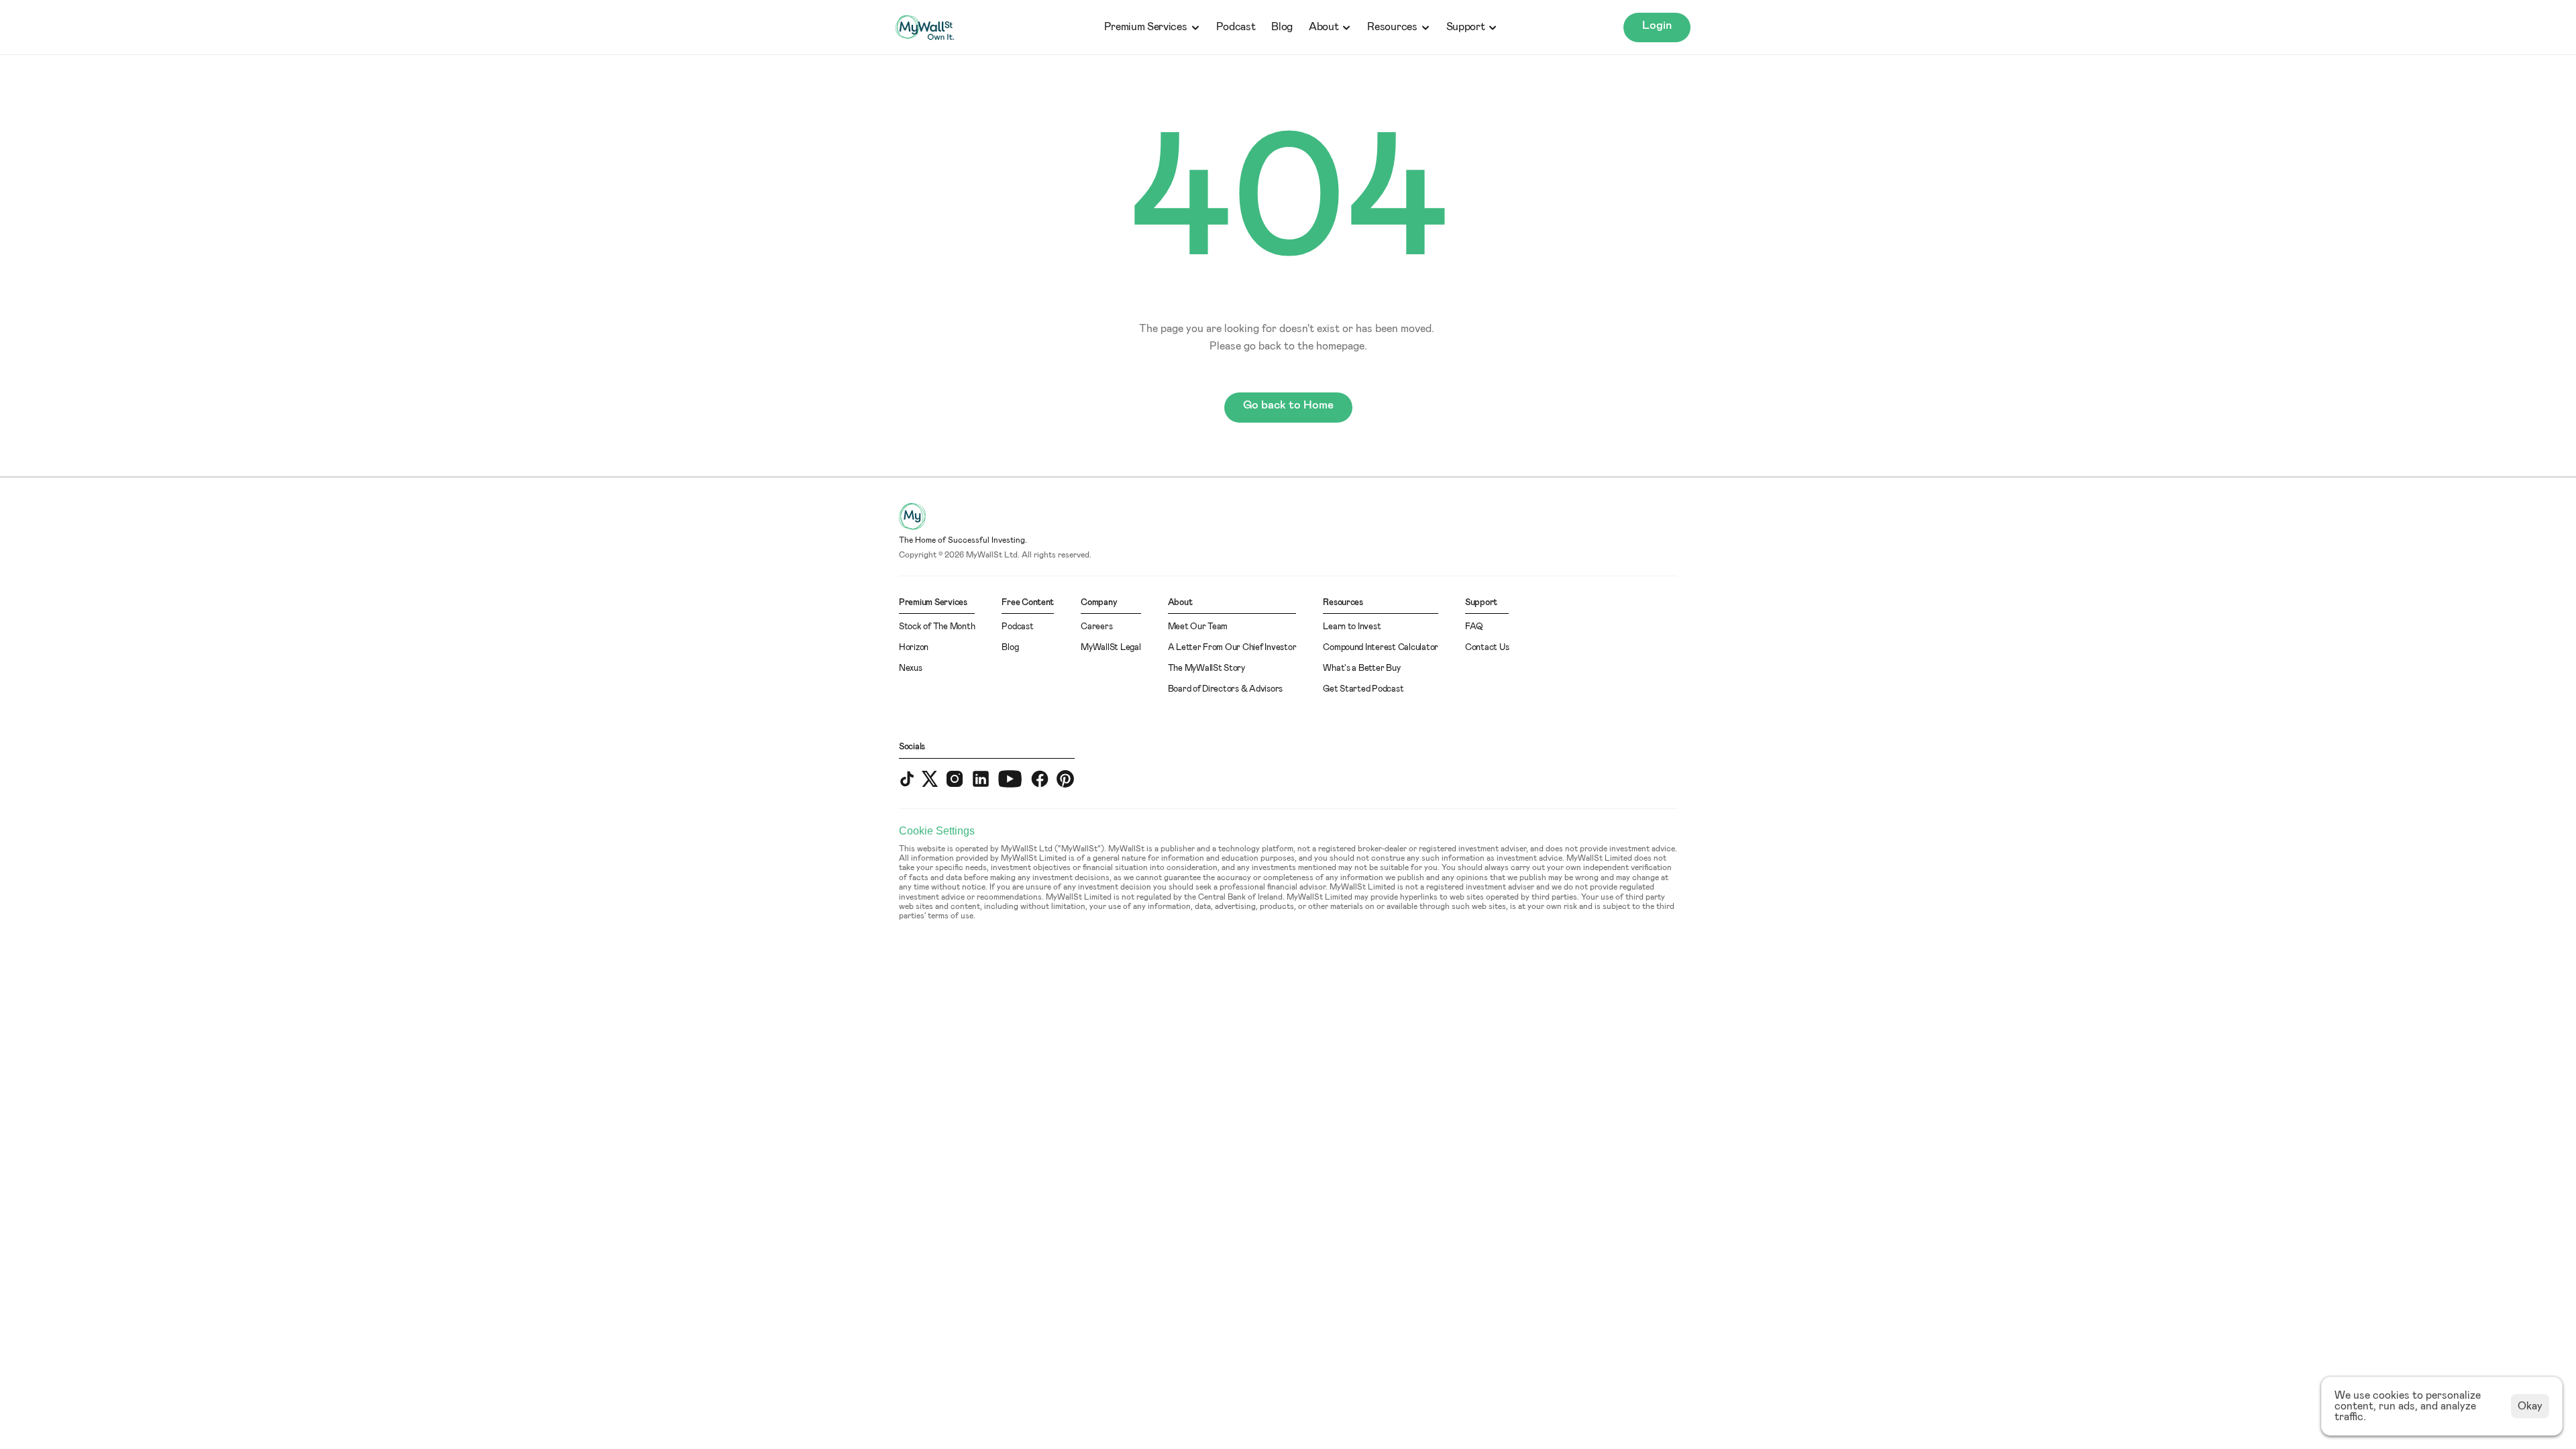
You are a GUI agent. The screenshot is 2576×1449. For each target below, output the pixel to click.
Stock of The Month (937, 627)
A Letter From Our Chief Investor (1232, 648)
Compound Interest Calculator (1381, 648)
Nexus (911, 668)
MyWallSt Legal (1111, 648)
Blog (1282, 27)
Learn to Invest (1352, 627)
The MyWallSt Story (1206, 668)
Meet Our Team (1198, 627)
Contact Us (1487, 648)
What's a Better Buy (1361, 668)
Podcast (1236, 27)
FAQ (1474, 627)
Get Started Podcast (1363, 689)
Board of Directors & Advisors (1225, 689)
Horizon (914, 648)
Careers (1096, 627)
